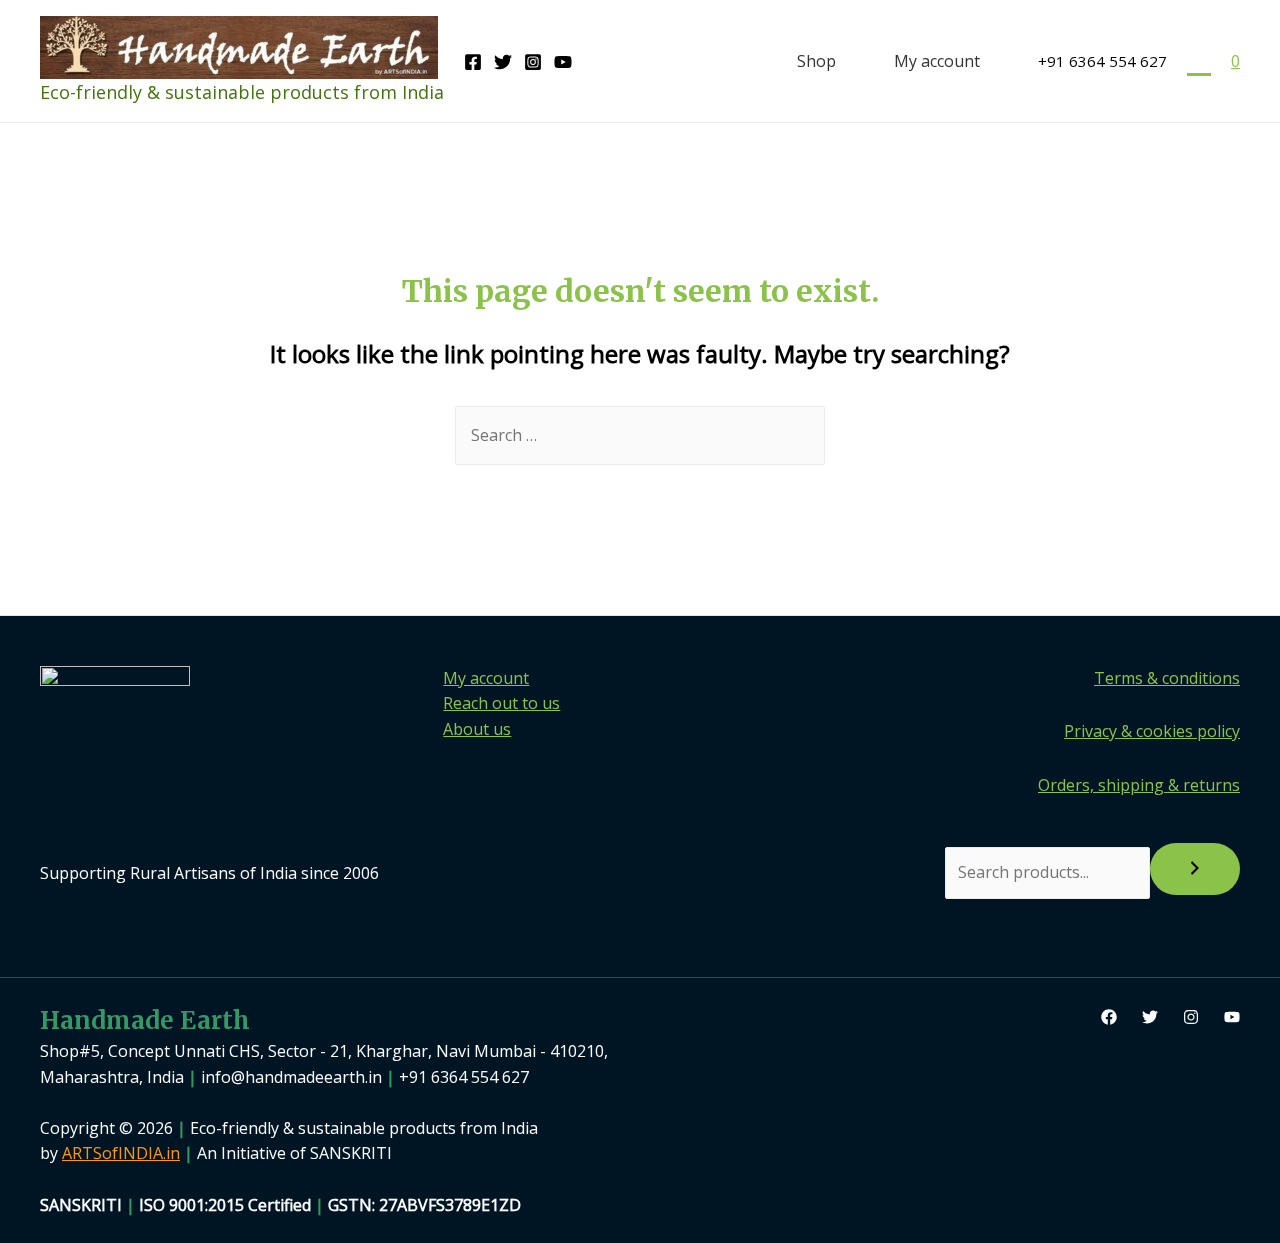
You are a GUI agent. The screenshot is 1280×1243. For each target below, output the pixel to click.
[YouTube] (563, 62)
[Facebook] (473, 62)
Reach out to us (501, 703)
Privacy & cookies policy (1152, 731)
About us (477, 729)
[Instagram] (533, 62)
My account (937, 61)
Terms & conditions (1167, 678)
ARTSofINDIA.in (121, 1153)
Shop (816, 61)
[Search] (1195, 869)
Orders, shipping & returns (1139, 785)
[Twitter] (503, 62)
